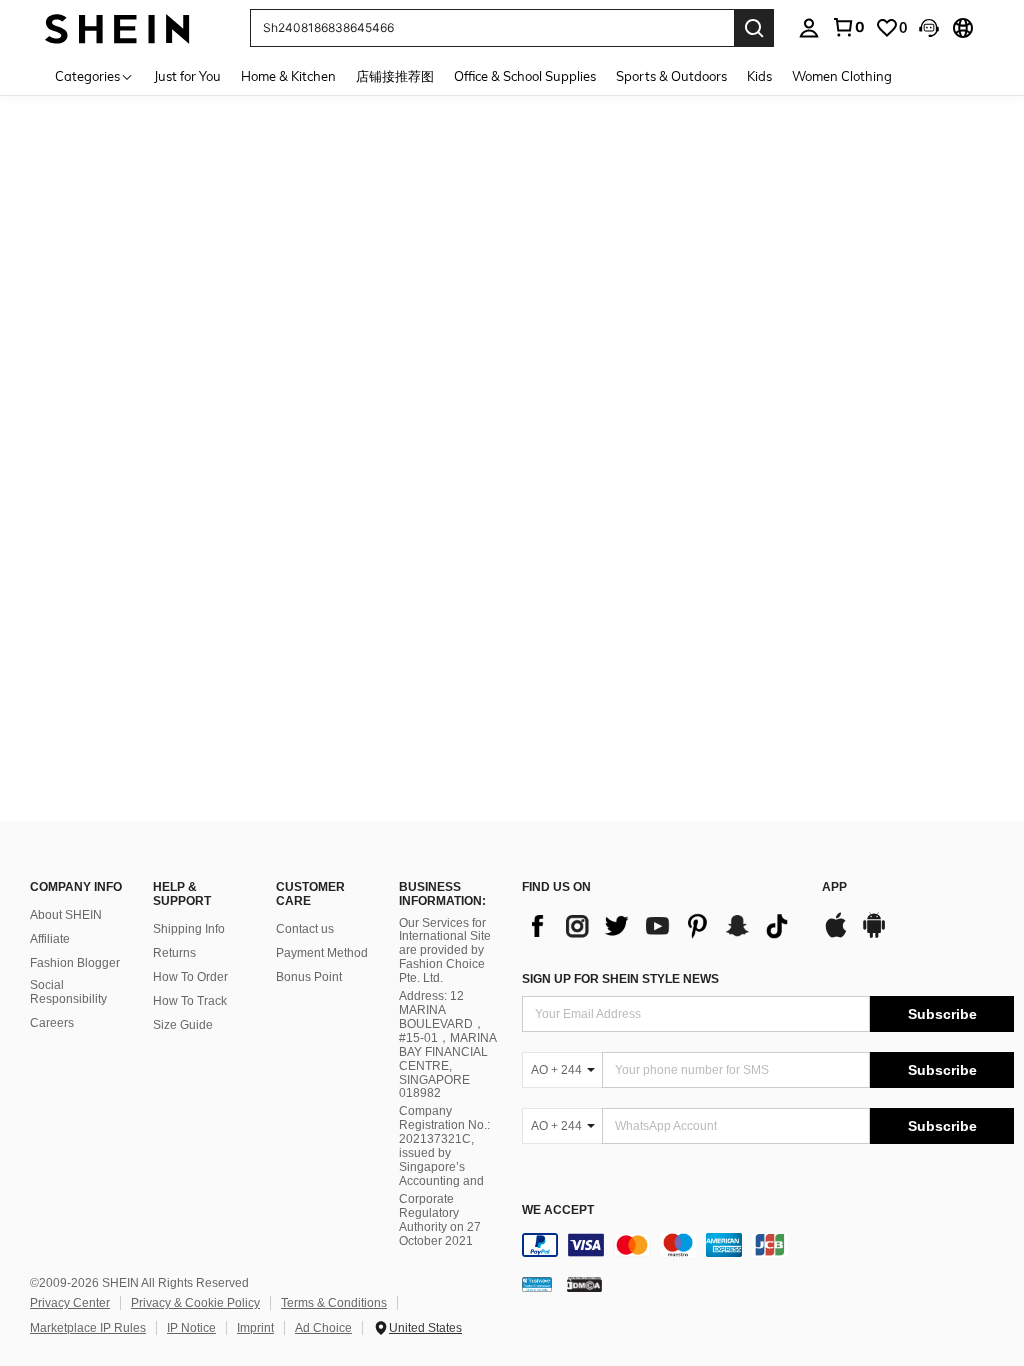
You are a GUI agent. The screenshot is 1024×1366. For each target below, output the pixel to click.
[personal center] (809, 28)
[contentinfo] (768, 1245)
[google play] (874, 935)
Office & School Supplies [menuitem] (525, 76)
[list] (662, 926)
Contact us (305, 929)
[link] (848, 27)
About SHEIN (66, 915)
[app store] (836, 935)
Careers (52, 1023)
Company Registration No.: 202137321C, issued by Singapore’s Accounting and (444, 1146)
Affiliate (50, 939)
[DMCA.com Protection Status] (584, 1284)
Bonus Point (309, 977)
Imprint (255, 1328)
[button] (929, 28)
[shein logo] (117, 27)
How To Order (190, 977)
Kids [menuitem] (759, 76)
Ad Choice (323, 1328)
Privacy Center (70, 1303)
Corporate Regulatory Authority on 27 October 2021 (440, 1220)
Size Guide (183, 1025)
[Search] (754, 28)
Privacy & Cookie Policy (195, 1303)
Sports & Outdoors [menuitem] (671, 76)
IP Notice (191, 1328)
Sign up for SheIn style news (620, 979)
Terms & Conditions (334, 1303)
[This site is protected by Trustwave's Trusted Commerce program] (537, 1284)
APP (834, 887)
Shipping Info (189, 929)
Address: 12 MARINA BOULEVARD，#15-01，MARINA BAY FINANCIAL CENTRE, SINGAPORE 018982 (447, 1044)
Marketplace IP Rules (88, 1328)
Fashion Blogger (75, 963)
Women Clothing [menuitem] (842, 76)
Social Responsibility (68, 992)
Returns (174, 953)
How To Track (190, 1001)
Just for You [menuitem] (187, 76)
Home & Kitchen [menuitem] (288, 76)
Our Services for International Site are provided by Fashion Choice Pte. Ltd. (445, 951)
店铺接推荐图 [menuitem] (395, 76)
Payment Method (322, 953)
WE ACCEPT (558, 1210)
